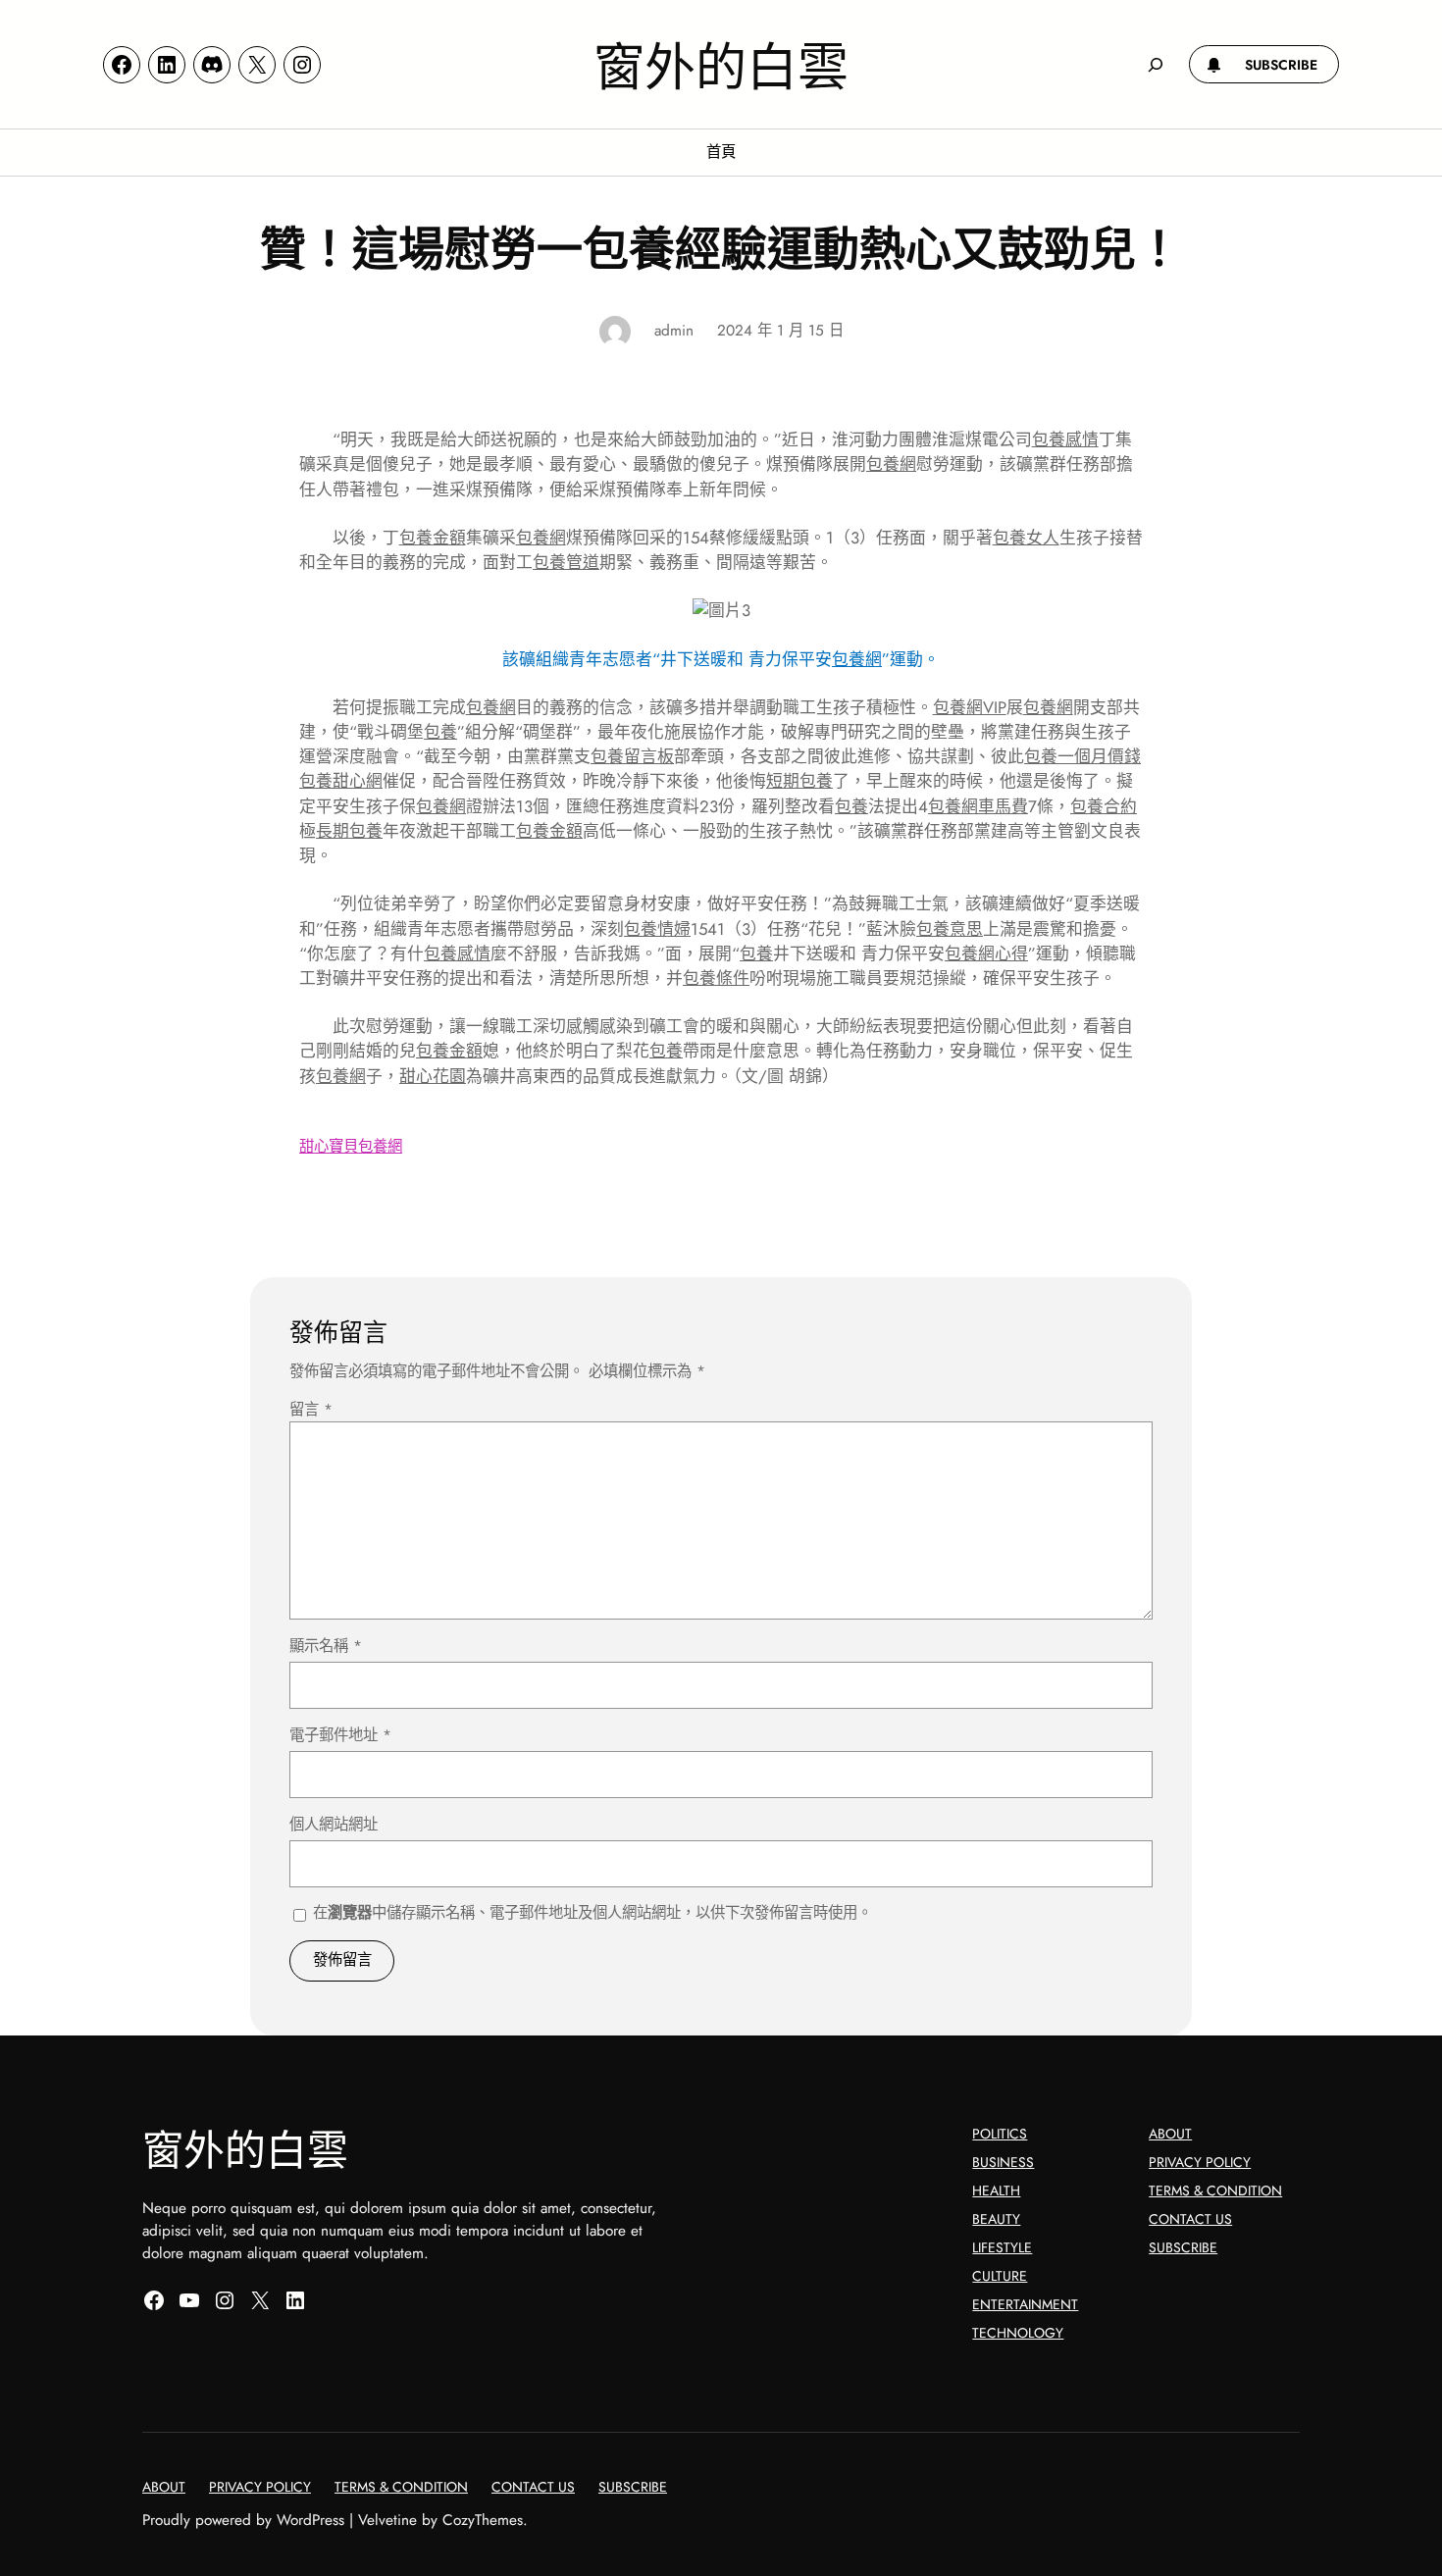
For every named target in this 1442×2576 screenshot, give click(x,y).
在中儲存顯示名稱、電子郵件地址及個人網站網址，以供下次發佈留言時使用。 (592, 1913)
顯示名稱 (326, 1646)
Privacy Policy (1200, 2162)
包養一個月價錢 (1082, 756)
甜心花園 (433, 1076)
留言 (311, 1410)
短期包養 (799, 781)
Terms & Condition (1215, 2190)
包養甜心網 (341, 781)
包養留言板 (632, 756)
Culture (1000, 2276)
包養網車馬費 (978, 806)
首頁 (721, 152)
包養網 (891, 464)
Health (996, 2190)
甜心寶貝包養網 (351, 1147)
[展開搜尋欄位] (1155, 64)
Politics (1000, 2134)
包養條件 (716, 978)
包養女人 (1026, 538)
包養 (440, 732)
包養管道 (566, 562)
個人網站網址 (334, 1825)
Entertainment (1025, 2304)
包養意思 (950, 929)
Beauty (996, 2219)
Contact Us (1190, 2219)
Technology (1018, 2333)
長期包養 (349, 831)
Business (1003, 2162)
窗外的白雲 (721, 64)
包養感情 (1065, 439)
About (1170, 2134)
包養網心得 (986, 953)
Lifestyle (1002, 2247)
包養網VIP (970, 707)
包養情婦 (657, 929)
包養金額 (433, 538)
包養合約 (1104, 806)
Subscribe (1183, 2247)
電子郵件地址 (340, 1735)
